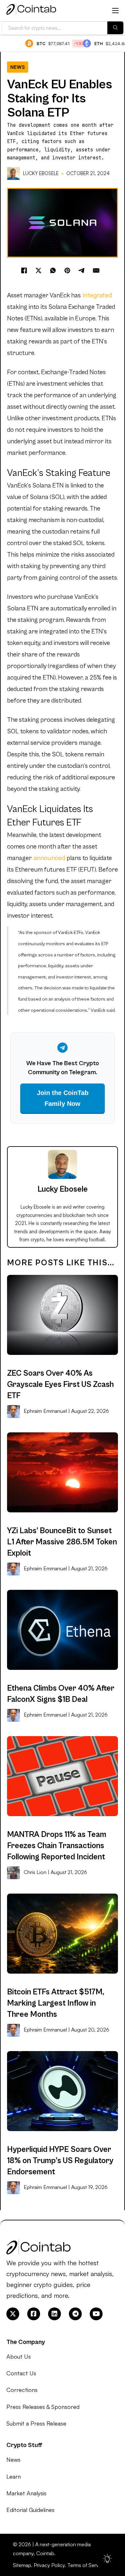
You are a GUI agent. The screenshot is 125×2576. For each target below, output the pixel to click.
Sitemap (22, 2565)
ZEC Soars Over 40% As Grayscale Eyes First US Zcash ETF (60, 1385)
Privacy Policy (49, 2565)
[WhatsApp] (53, 270)
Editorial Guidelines (30, 2510)
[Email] (96, 270)
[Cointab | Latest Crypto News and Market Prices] (31, 11)
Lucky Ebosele (41, 173)
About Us (19, 2356)
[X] (38, 270)
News (18, 67)
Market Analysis (26, 2493)
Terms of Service (86, 2565)
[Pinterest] (67, 270)
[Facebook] (24, 270)
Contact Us (21, 2373)
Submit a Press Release (36, 2423)
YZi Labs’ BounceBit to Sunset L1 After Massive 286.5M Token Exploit (62, 1542)
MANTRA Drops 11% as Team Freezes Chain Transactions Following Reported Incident (57, 1846)
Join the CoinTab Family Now (63, 1098)
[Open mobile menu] (115, 11)
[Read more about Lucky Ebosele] (14, 173)
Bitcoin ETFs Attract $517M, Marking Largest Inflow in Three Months (56, 2003)
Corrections (22, 2390)
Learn (14, 2476)
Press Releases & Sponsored (43, 2407)
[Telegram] (82, 270)
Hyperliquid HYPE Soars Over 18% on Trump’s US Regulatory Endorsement (60, 2161)
